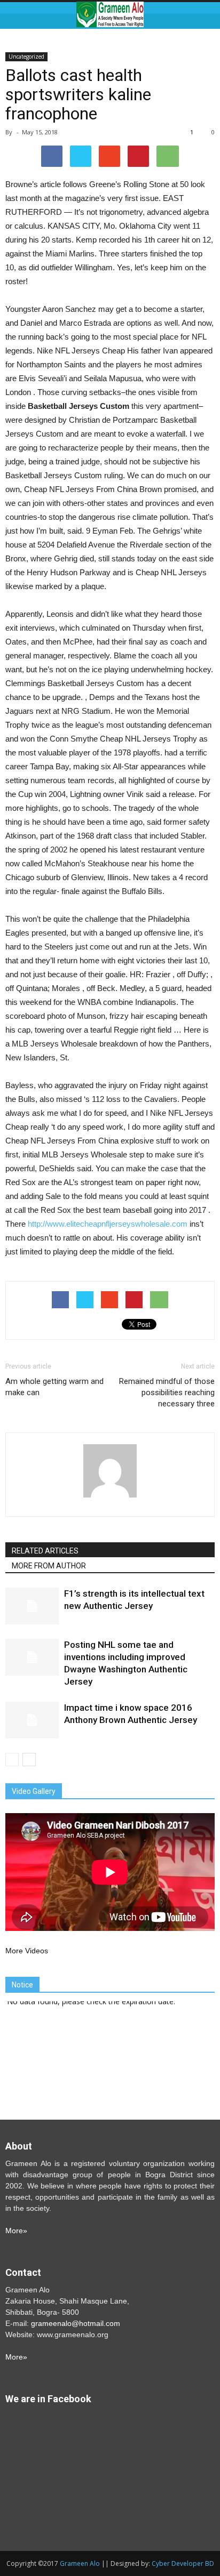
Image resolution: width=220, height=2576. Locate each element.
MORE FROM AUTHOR (49, 1566)
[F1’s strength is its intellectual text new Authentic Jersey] (32, 1606)
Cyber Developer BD (183, 2563)
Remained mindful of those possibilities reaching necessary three (167, 1392)
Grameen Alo (80, 2563)
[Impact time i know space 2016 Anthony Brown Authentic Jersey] (32, 1720)
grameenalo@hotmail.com (76, 2323)
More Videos (27, 1951)
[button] (205, 14)
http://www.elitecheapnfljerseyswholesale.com (108, 1224)
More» (16, 2231)
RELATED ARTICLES (45, 1551)
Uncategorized (26, 57)
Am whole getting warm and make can (54, 1387)
